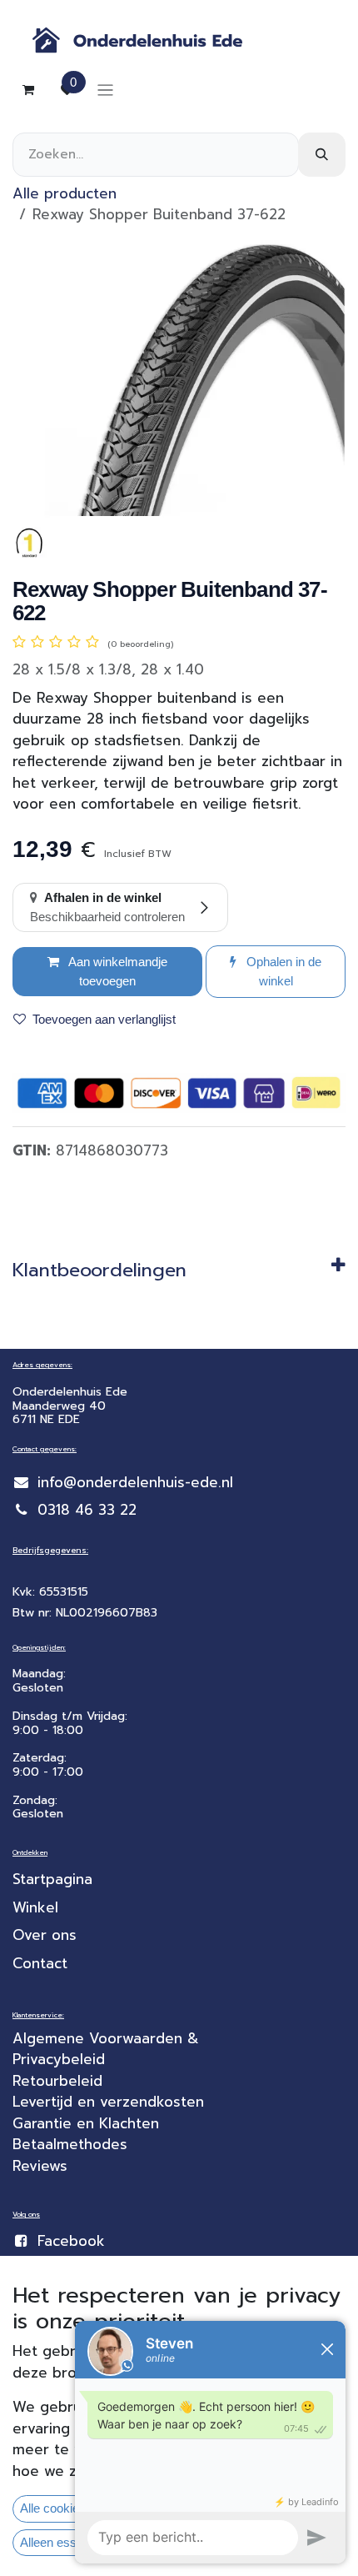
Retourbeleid (57, 2081)
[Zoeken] (322, 155)
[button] (276, 972)
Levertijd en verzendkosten (111, 2102)
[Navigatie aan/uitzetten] (105, 90)
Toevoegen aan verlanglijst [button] (104, 1019)
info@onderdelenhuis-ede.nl (135, 1482)
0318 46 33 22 (87, 1510)
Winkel (35, 1907)
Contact (40, 1963)
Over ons (45, 1935)
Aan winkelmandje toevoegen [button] (117, 971)
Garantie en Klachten (86, 2123)
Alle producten (65, 193)
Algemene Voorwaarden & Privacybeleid (108, 2049)
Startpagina (52, 1879)
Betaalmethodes (70, 2144)
